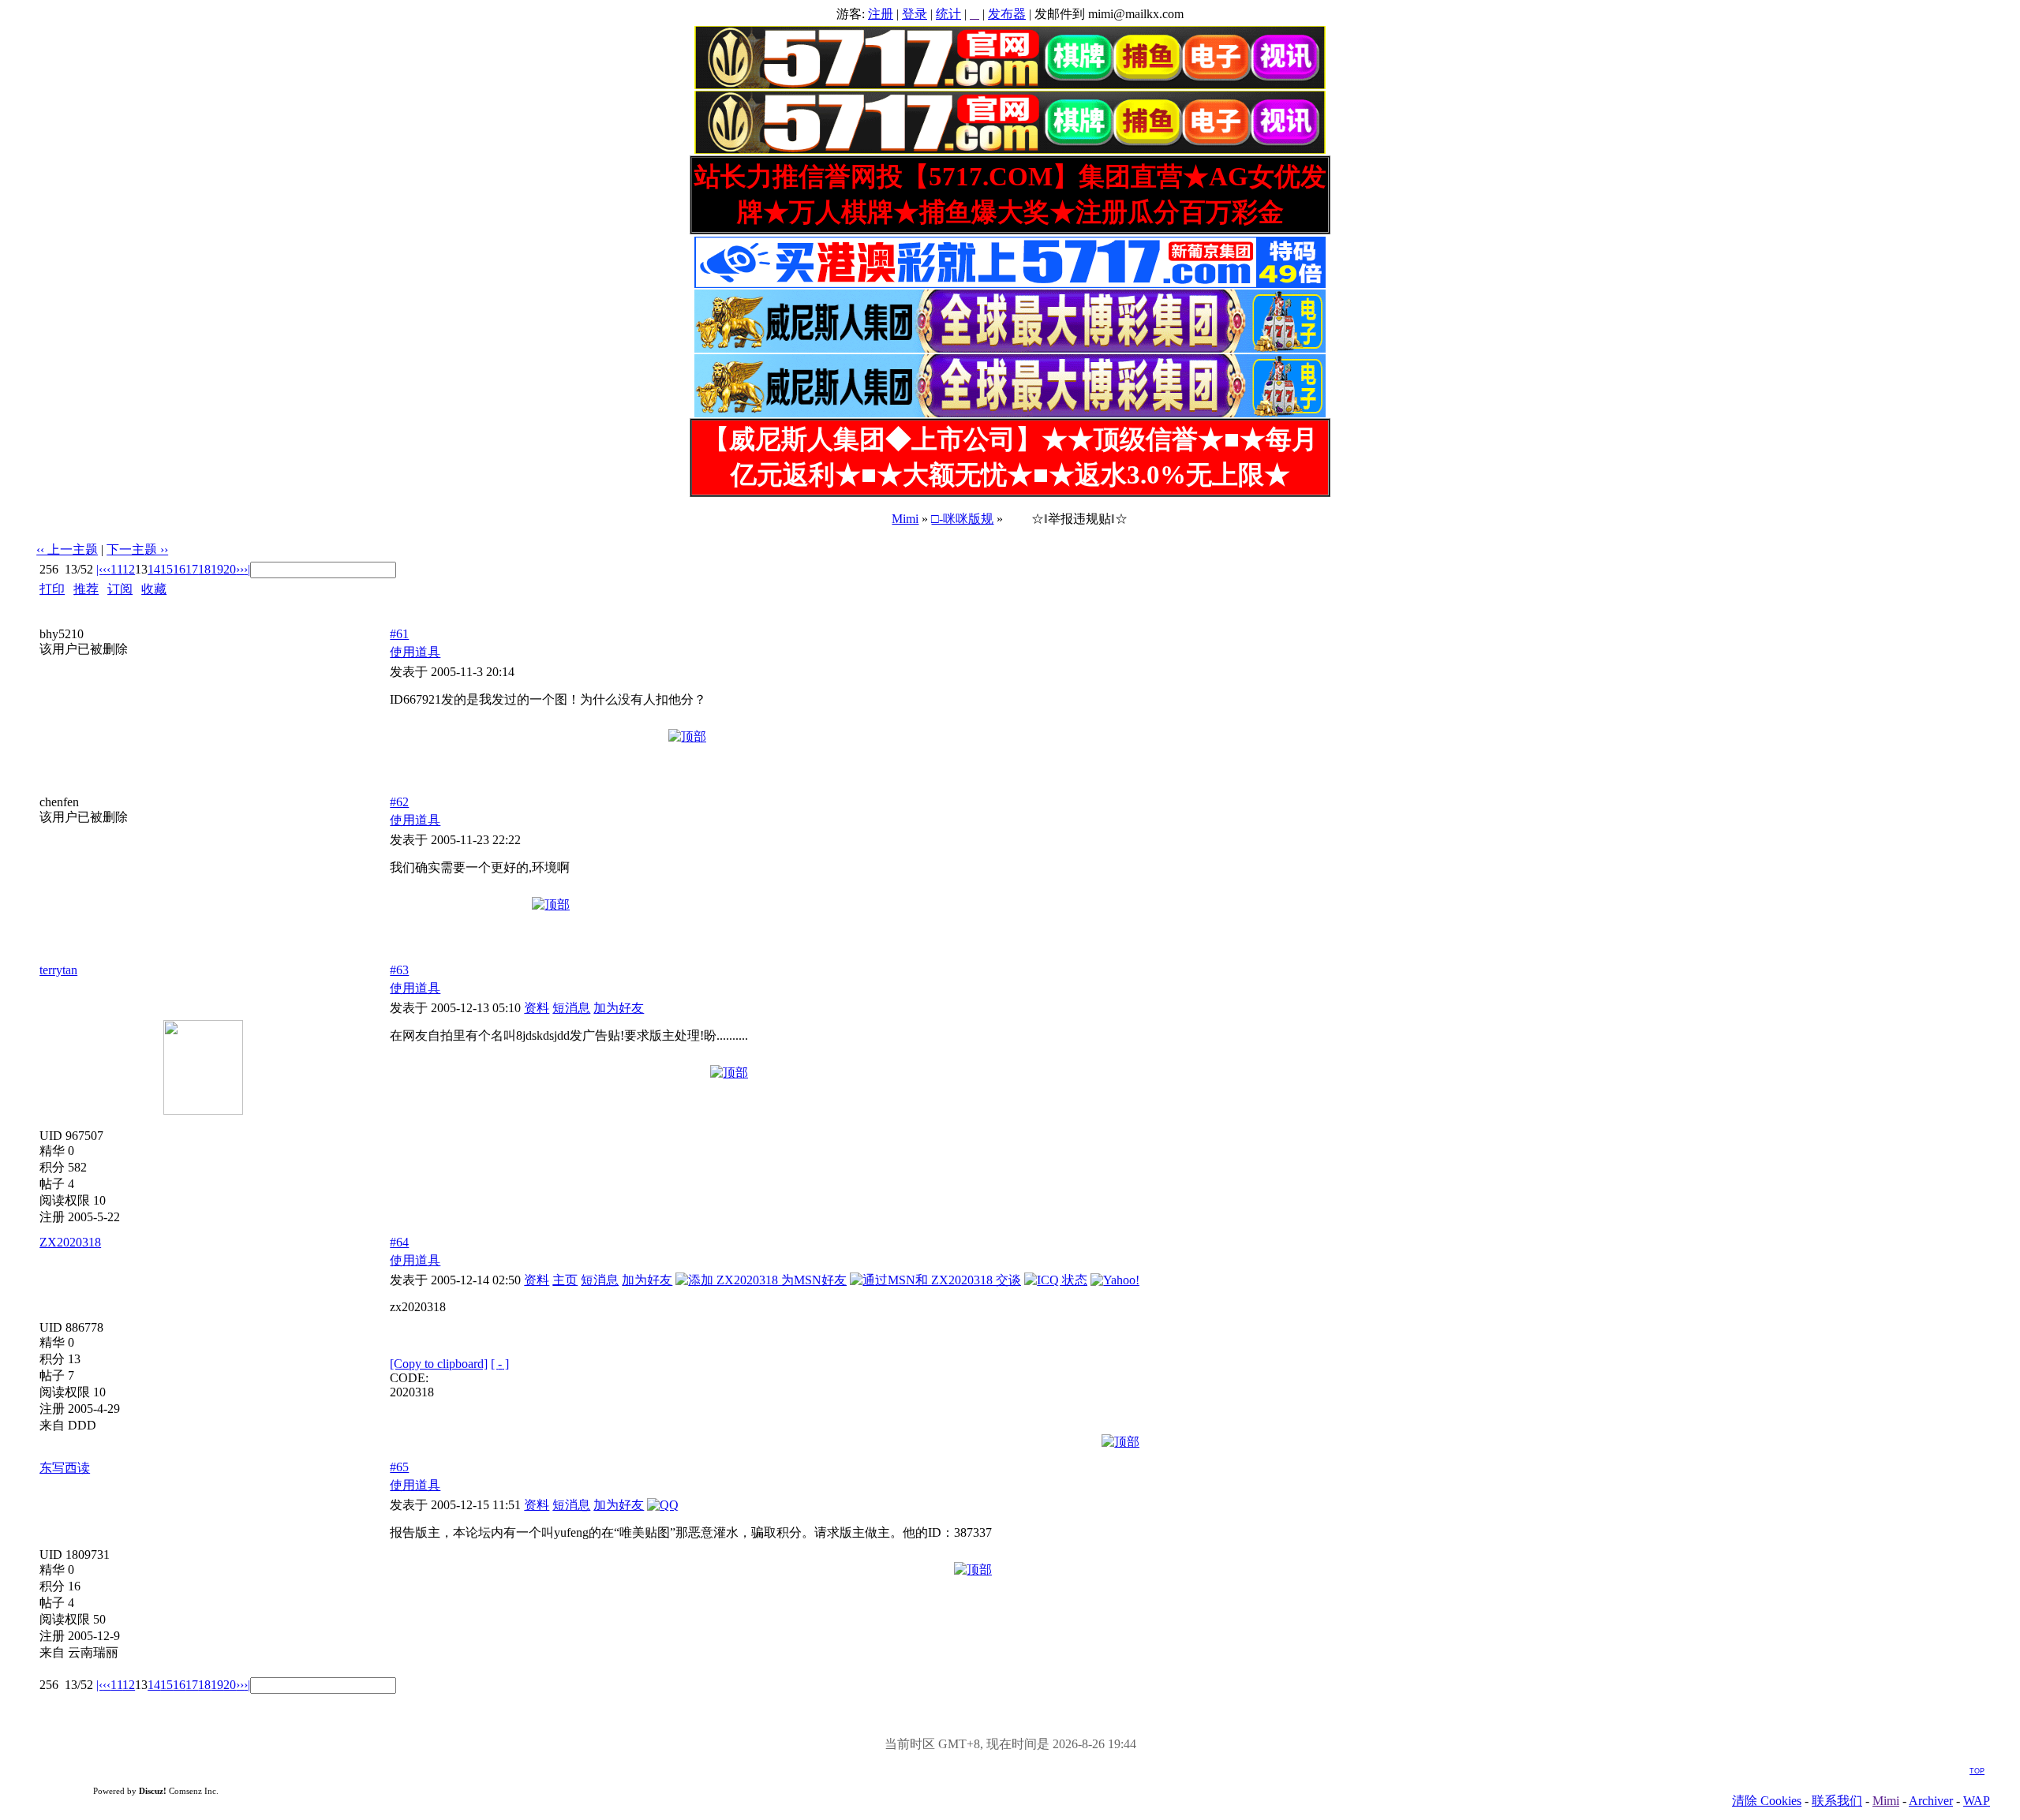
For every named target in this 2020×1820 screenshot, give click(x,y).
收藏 (154, 589)
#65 (399, 1467)
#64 (399, 1242)
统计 (948, 14)
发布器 (1007, 14)
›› (240, 569)
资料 (537, 1008)
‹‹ (107, 569)
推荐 (86, 589)
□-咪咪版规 (962, 519)
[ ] (500, 1364)
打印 (52, 589)
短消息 (571, 1008)
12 (129, 569)
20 (230, 569)
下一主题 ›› (137, 549)
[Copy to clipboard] (439, 1364)
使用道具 (415, 652)
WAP (1977, 1801)
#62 (399, 802)
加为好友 (619, 1008)
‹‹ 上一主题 (67, 549)
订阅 (120, 589)
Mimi (905, 519)
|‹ (99, 569)
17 (192, 569)
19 (217, 569)
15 (166, 569)
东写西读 (65, 1468)
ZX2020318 (70, 1242)
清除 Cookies (1767, 1801)
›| (247, 569)
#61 (399, 634)
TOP (1977, 1771)
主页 (565, 1280)
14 (154, 569)
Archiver (1931, 1801)
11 (116, 569)
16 (179, 569)
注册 (881, 14)
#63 (399, 970)
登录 (915, 14)
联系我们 (1837, 1801)
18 (204, 569)
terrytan (58, 970)
